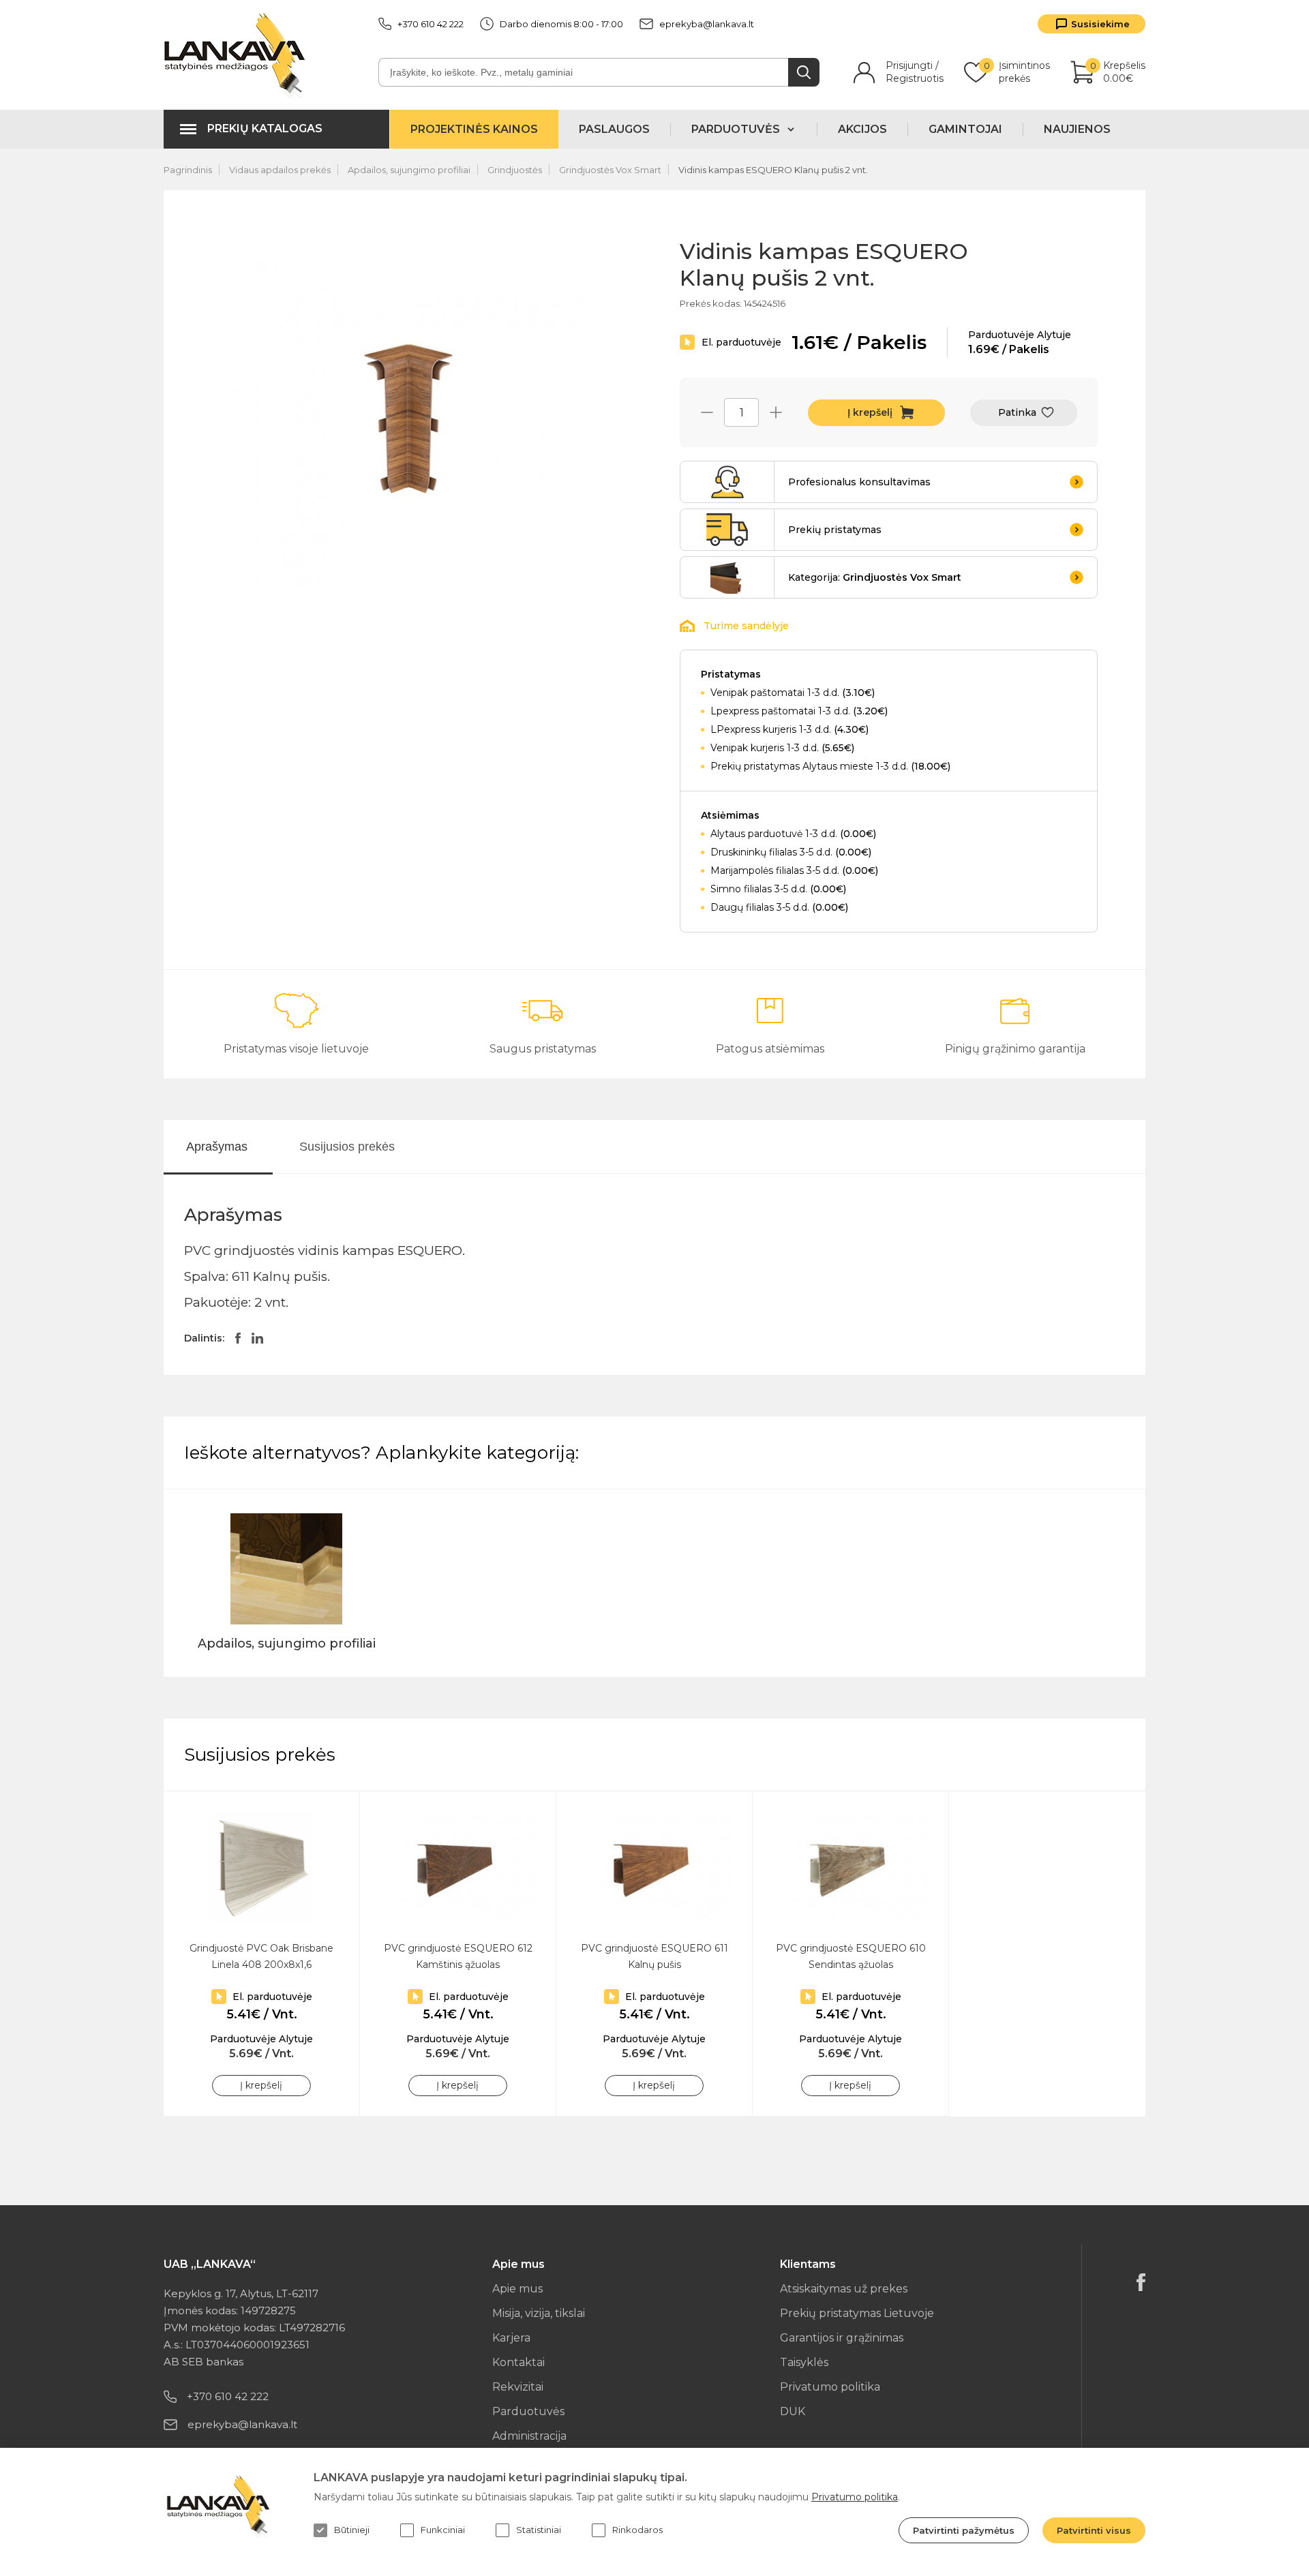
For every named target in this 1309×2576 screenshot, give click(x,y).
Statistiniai (539, 2530)
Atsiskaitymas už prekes (844, 2289)
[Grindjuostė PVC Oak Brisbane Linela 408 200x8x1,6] (261, 1867)
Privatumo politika (830, 2387)
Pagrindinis (188, 170)
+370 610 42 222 (431, 24)
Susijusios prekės (347, 1147)
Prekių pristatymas (835, 530)
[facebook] (1141, 2282)
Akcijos (862, 129)
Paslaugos (614, 129)
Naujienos (1077, 129)
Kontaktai (518, 2362)
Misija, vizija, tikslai (539, 2313)
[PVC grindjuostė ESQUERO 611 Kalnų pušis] (654, 1867)
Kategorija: (875, 577)
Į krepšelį (870, 412)
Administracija (529, 2436)
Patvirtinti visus (1094, 2530)
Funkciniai (443, 2530)
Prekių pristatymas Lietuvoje (857, 2313)
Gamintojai (965, 129)
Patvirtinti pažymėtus (964, 2530)
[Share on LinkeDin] (257, 1338)
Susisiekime (1100, 24)
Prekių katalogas (265, 128)
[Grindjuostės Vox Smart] (727, 577)
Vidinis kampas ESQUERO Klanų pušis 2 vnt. (773, 170)
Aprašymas (217, 1147)
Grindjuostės (515, 170)
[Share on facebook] (238, 1338)
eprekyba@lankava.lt (707, 24)
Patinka (1017, 412)
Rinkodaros (637, 2530)
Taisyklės (804, 2362)
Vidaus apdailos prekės (280, 170)
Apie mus (517, 2289)
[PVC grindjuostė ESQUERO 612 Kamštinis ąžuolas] (458, 1867)
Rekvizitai (518, 2387)
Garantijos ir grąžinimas (842, 2338)
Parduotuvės (528, 2411)
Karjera (511, 2338)
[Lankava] (238, 55)
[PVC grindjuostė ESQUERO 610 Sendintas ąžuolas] (851, 1867)
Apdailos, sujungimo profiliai (409, 170)
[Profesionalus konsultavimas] (727, 482)
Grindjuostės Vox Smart (610, 170)
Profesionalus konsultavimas (859, 482)
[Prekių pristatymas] (727, 530)
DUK (793, 2411)
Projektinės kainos (474, 129)
